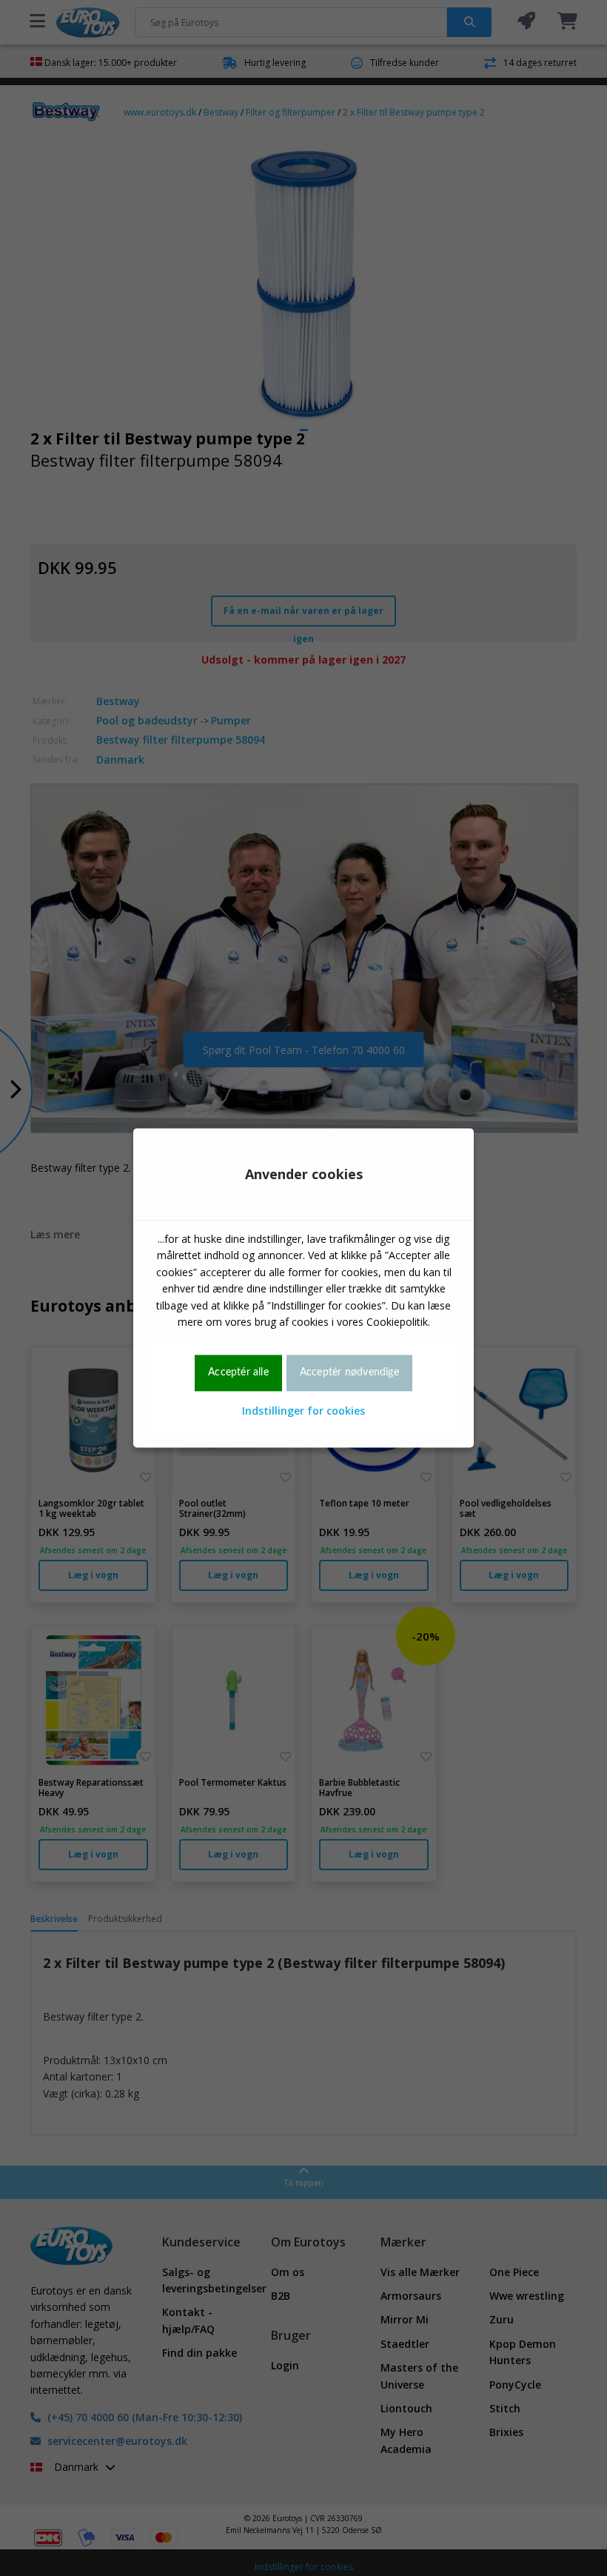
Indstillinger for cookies (303, 1411)
